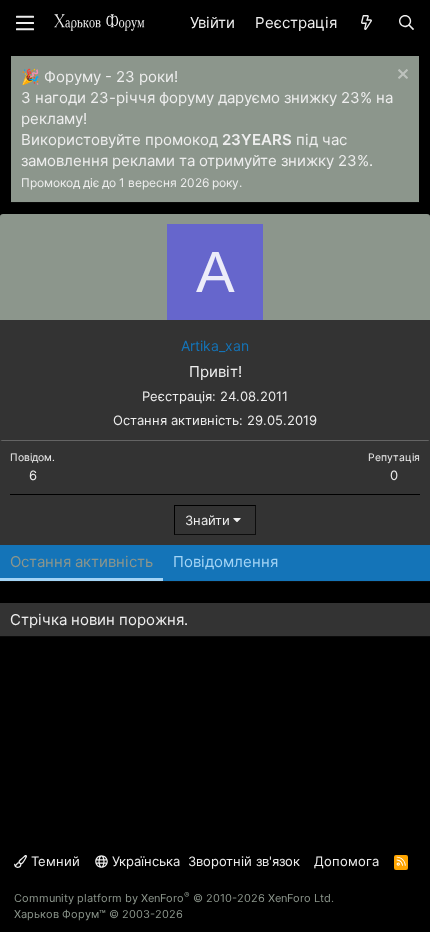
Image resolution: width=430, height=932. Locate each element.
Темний (53, 861)
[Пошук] (406, 22)
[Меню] (25, 23)
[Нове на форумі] (366, 22)
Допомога (346, 861)
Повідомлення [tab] (225, 561)
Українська (144, 861)
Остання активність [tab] (81, 561)
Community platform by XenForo (174, 898)
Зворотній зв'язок (244, 861)
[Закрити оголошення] (400, 76)
